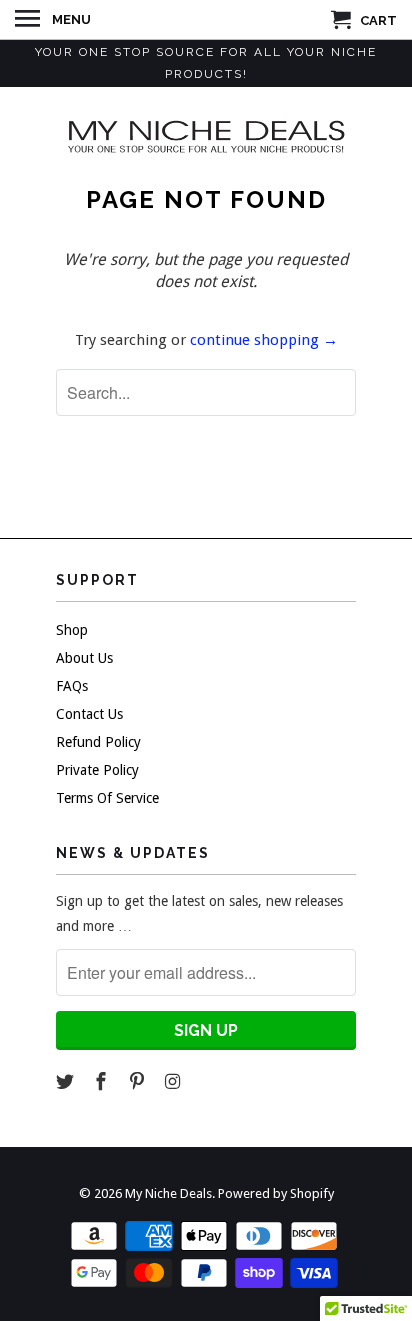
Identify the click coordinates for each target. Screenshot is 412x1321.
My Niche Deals (168, 1193)
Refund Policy (98, 742)
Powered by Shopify (276, 1193)
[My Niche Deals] (206, 135)
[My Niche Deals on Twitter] (67, 1081)
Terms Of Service (107, 798)
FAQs (72, 686)
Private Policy (97, 770)
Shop (72, 630)
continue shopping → (264, 340)
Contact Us (89, 714)
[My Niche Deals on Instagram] (174, 1081)
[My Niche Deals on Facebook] (103, 1081)
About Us (84, 658)
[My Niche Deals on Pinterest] (139, 1081)
